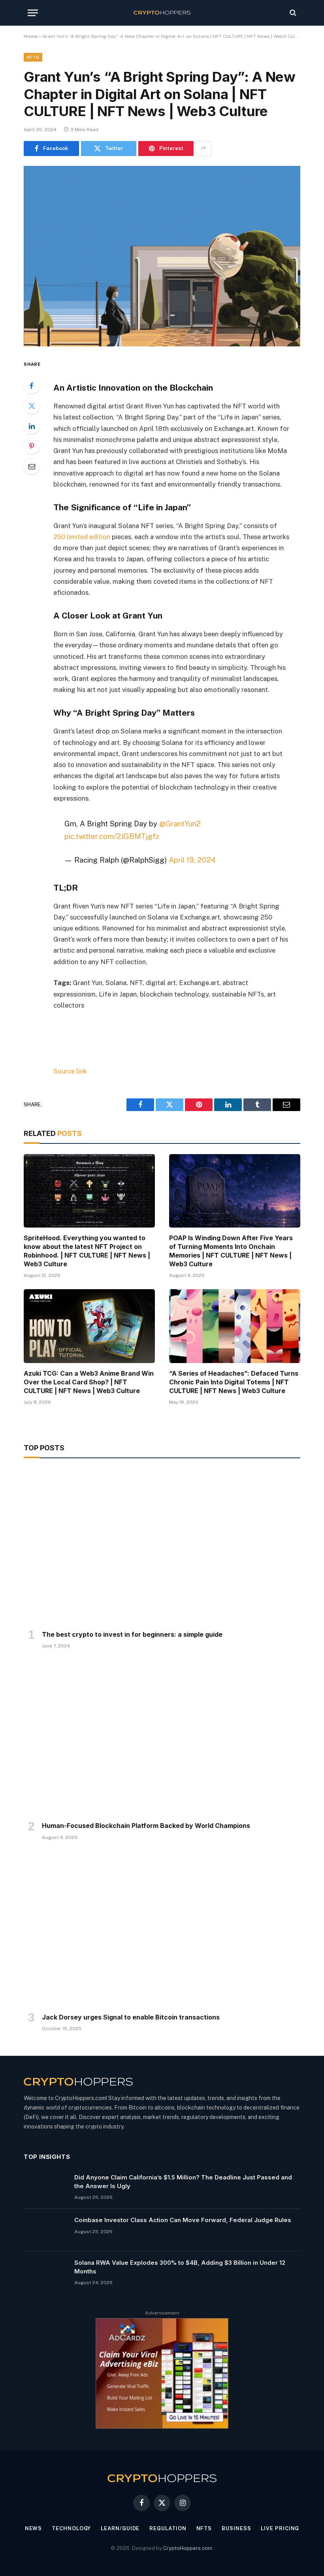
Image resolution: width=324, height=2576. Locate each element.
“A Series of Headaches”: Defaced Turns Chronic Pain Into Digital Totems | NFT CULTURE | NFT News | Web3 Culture (234, 1382)
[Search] (292, 13)
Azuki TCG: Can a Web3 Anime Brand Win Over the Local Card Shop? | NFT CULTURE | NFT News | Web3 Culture (89, 1382)
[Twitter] (32, 406)
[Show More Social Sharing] (203, 149)
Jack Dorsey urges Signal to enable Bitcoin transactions (131, 2017)
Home (31, 36)
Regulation (168, 2528)
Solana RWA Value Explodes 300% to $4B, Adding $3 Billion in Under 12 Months (180, 2267)
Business (236, 2528)
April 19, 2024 (192, 860)
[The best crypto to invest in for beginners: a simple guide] (162, 1546)
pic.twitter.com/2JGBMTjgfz (112, 836)
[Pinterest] (32, 446)
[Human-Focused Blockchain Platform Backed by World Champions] (162, 1737)
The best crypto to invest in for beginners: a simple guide (132, 1634)
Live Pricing (280, 2528)
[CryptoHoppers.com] (162, 13)
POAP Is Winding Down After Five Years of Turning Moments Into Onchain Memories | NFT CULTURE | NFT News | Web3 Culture (231, 1251)
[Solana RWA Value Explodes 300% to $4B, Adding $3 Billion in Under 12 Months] (45, 2273)
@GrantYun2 (180, 824)
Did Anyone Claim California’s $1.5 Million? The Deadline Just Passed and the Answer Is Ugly (183, 2181)
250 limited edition (82, 537)
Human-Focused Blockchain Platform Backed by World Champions (146, 1826)
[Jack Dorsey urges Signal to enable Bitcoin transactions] (162, 1929)
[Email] (32, 466)
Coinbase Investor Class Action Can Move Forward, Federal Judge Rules (183, 2220)
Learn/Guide (120, 2528)
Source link (70, 1071)
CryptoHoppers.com (188, 2548)
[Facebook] (32, 385)
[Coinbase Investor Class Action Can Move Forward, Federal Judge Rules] (45, 2230)
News (34, 2528)
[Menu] (33, 13)
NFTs (33, 57)
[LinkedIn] (32, 426)
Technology (71, 2528)
